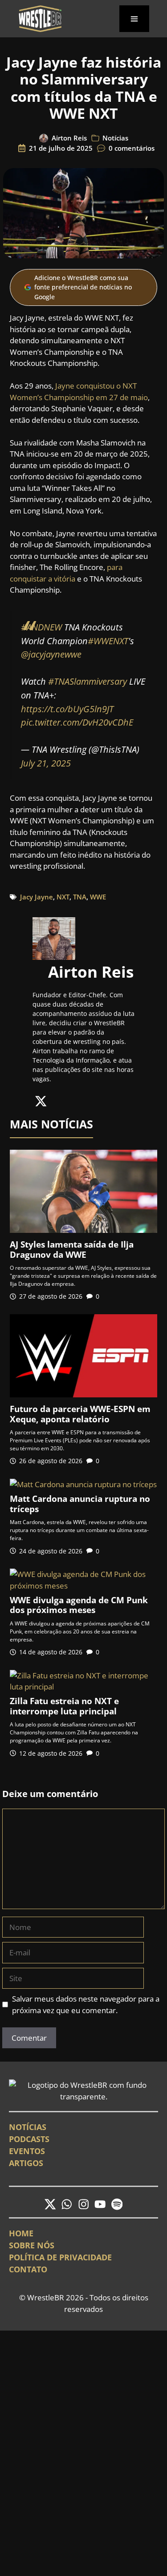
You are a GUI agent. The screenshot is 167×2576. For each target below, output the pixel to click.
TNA (80, 897)
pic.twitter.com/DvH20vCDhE (77, 722)
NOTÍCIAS (28, 2127)
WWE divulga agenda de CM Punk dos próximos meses (79, 1605)
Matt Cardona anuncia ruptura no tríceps (80, 1504)
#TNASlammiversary (88, 681)
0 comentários (132, 148)
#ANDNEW (41, 627)
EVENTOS (27, 2151)
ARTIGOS (26, 2163)
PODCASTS (29, 2139)
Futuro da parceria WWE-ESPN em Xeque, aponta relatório (80, 1414)
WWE (98, 897)
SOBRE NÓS (32, 2245)
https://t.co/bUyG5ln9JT (67, 709)
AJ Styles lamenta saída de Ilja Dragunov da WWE (72, 1250)
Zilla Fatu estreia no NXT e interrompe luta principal (64, 1706)
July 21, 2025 (46, 763)
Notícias (115, 138)
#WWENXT (108, 641)
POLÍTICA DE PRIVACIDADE (60, 2257)
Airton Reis (69, 138)
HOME (21, 2233)
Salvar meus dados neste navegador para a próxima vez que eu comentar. (86, 2004)
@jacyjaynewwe (51, 654)
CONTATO (28, 2269)
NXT (63, 897)
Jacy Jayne (37, 897)
